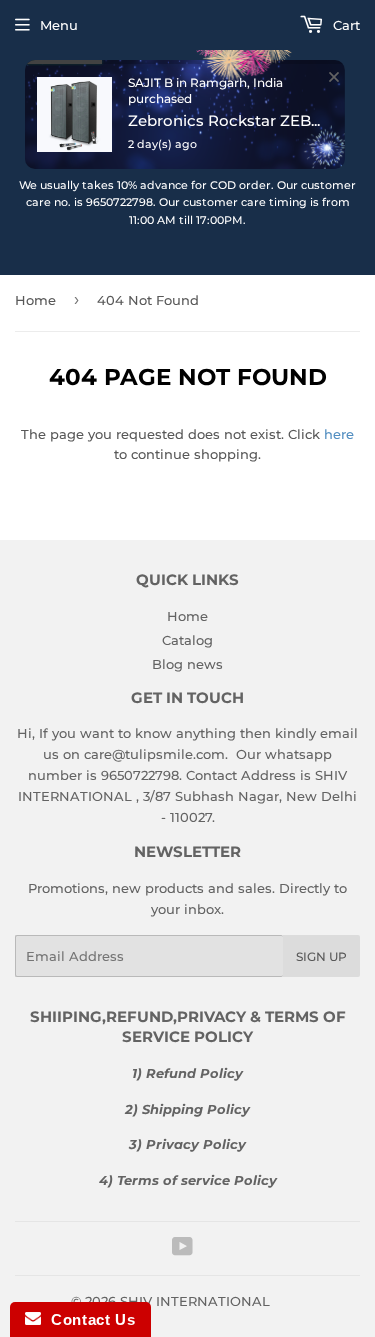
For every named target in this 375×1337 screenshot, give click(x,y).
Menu (59, 25)
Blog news (187, 664)
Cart (344, 25)
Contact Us (88, 1319)
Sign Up (321, 956)
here (339, 434)
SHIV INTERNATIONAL (195, 1301)
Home (187, 616)
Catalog (187, 640)
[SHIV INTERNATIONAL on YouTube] (182, 1249)
